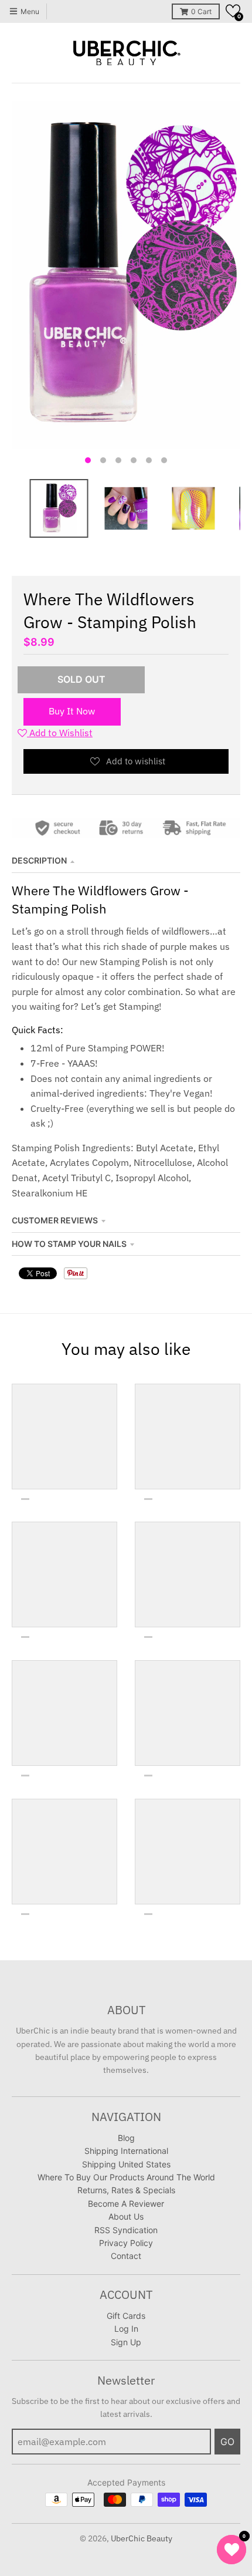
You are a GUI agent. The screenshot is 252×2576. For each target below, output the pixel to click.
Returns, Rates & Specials (126, 2190)
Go (227, 2442)
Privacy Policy (126, 2243)
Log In (126, 2329)
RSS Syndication (126, 2230)
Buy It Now (72, 711)
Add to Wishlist (60, 733)
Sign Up (126, 2342)
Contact (126, 2256)
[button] (233, 11)
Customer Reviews (55, 1220)
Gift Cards (126, 2316)
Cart (201, 11)
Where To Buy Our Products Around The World (126, 2177)
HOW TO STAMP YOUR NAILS (69, 1244)
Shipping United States (126, 2164)
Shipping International (126, 2151)
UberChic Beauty (142, 2538)
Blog (126, 2138)
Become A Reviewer (126, 2204)
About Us (126, 2216)
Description (39, 860)
